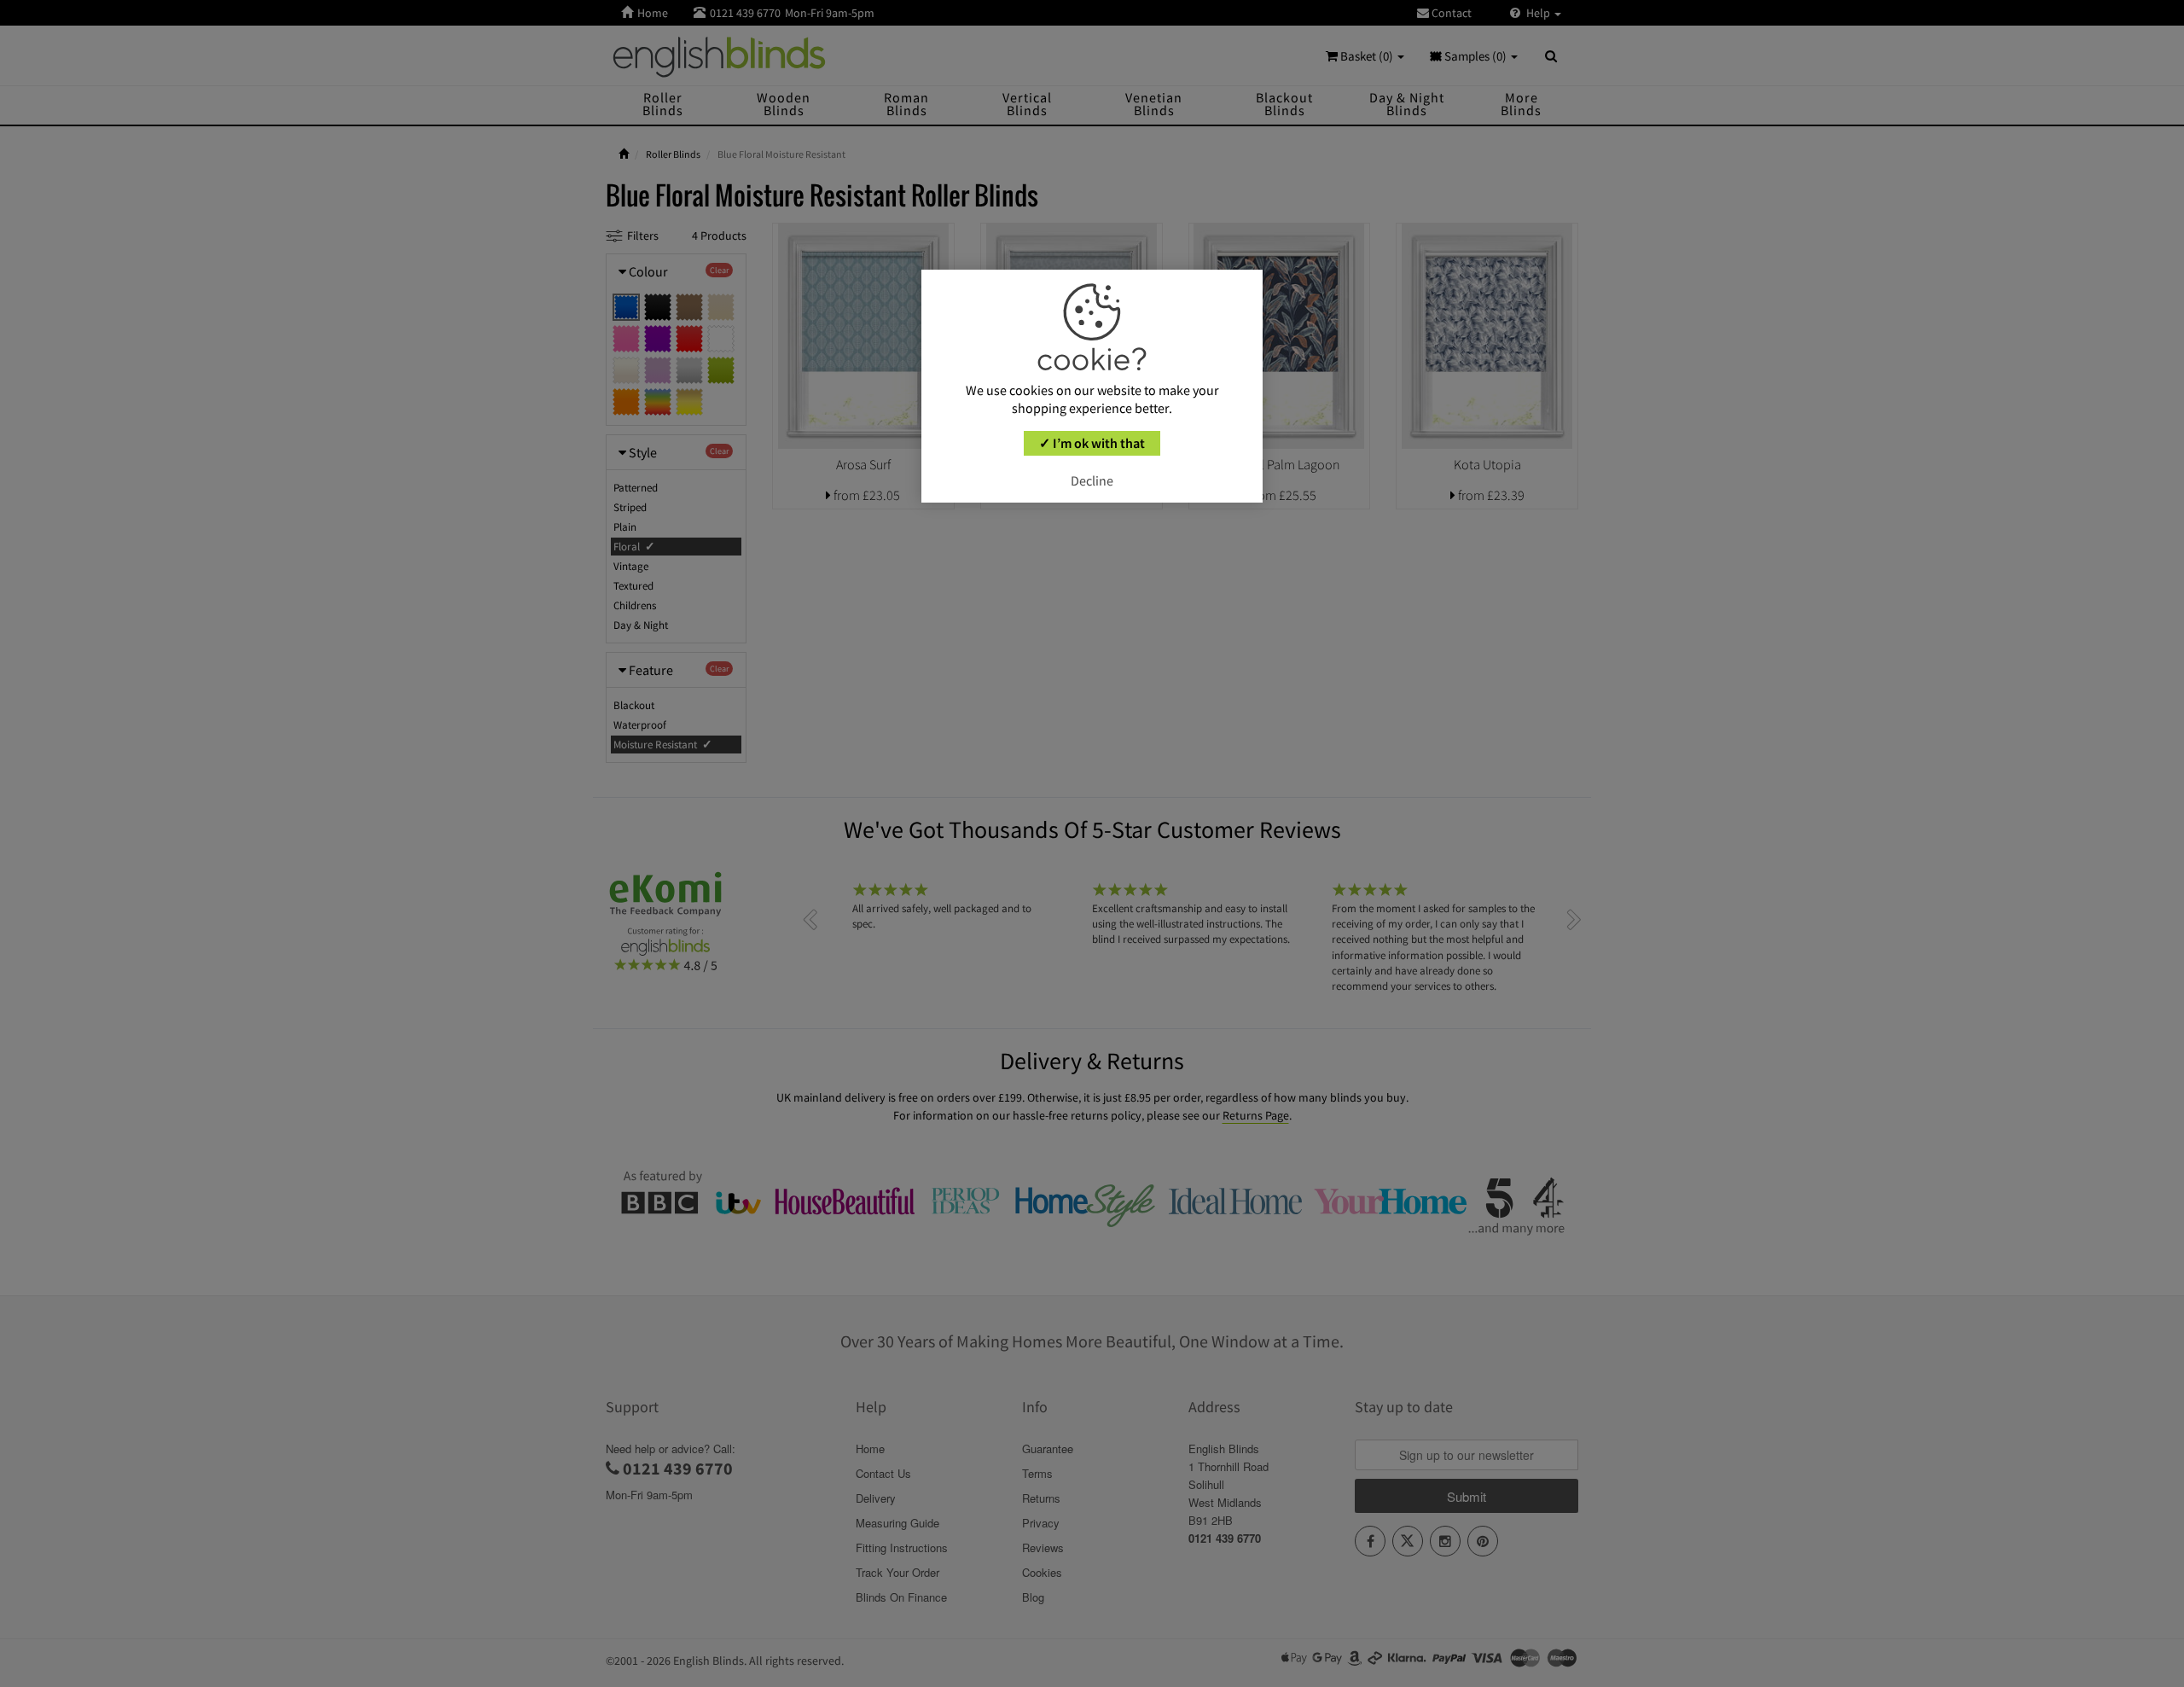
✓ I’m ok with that (1092, 443)
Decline (1092, 480)
